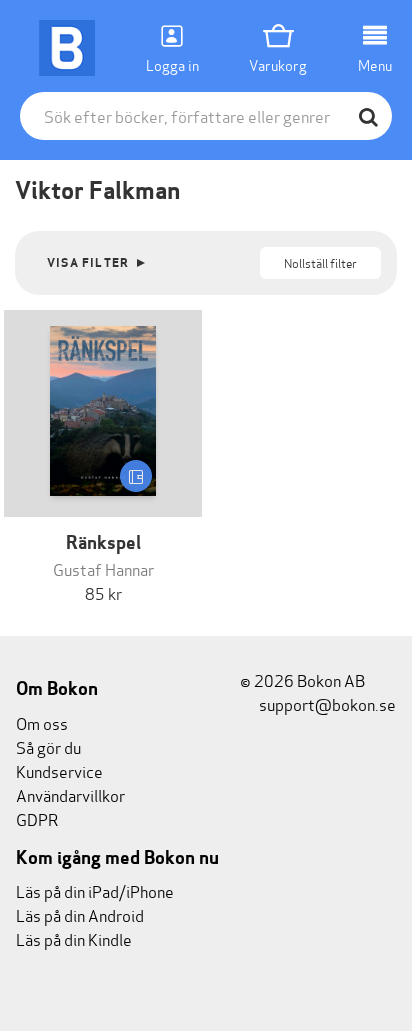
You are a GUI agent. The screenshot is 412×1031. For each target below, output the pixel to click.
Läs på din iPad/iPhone (95, 890)
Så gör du (48, 746)
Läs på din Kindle (74, 938)
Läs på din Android (80, 914)
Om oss (42, 722)
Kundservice (59, 770)
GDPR (37, 818)
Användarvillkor (70, 794)
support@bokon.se (326, 703)
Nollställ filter (320, 262)
